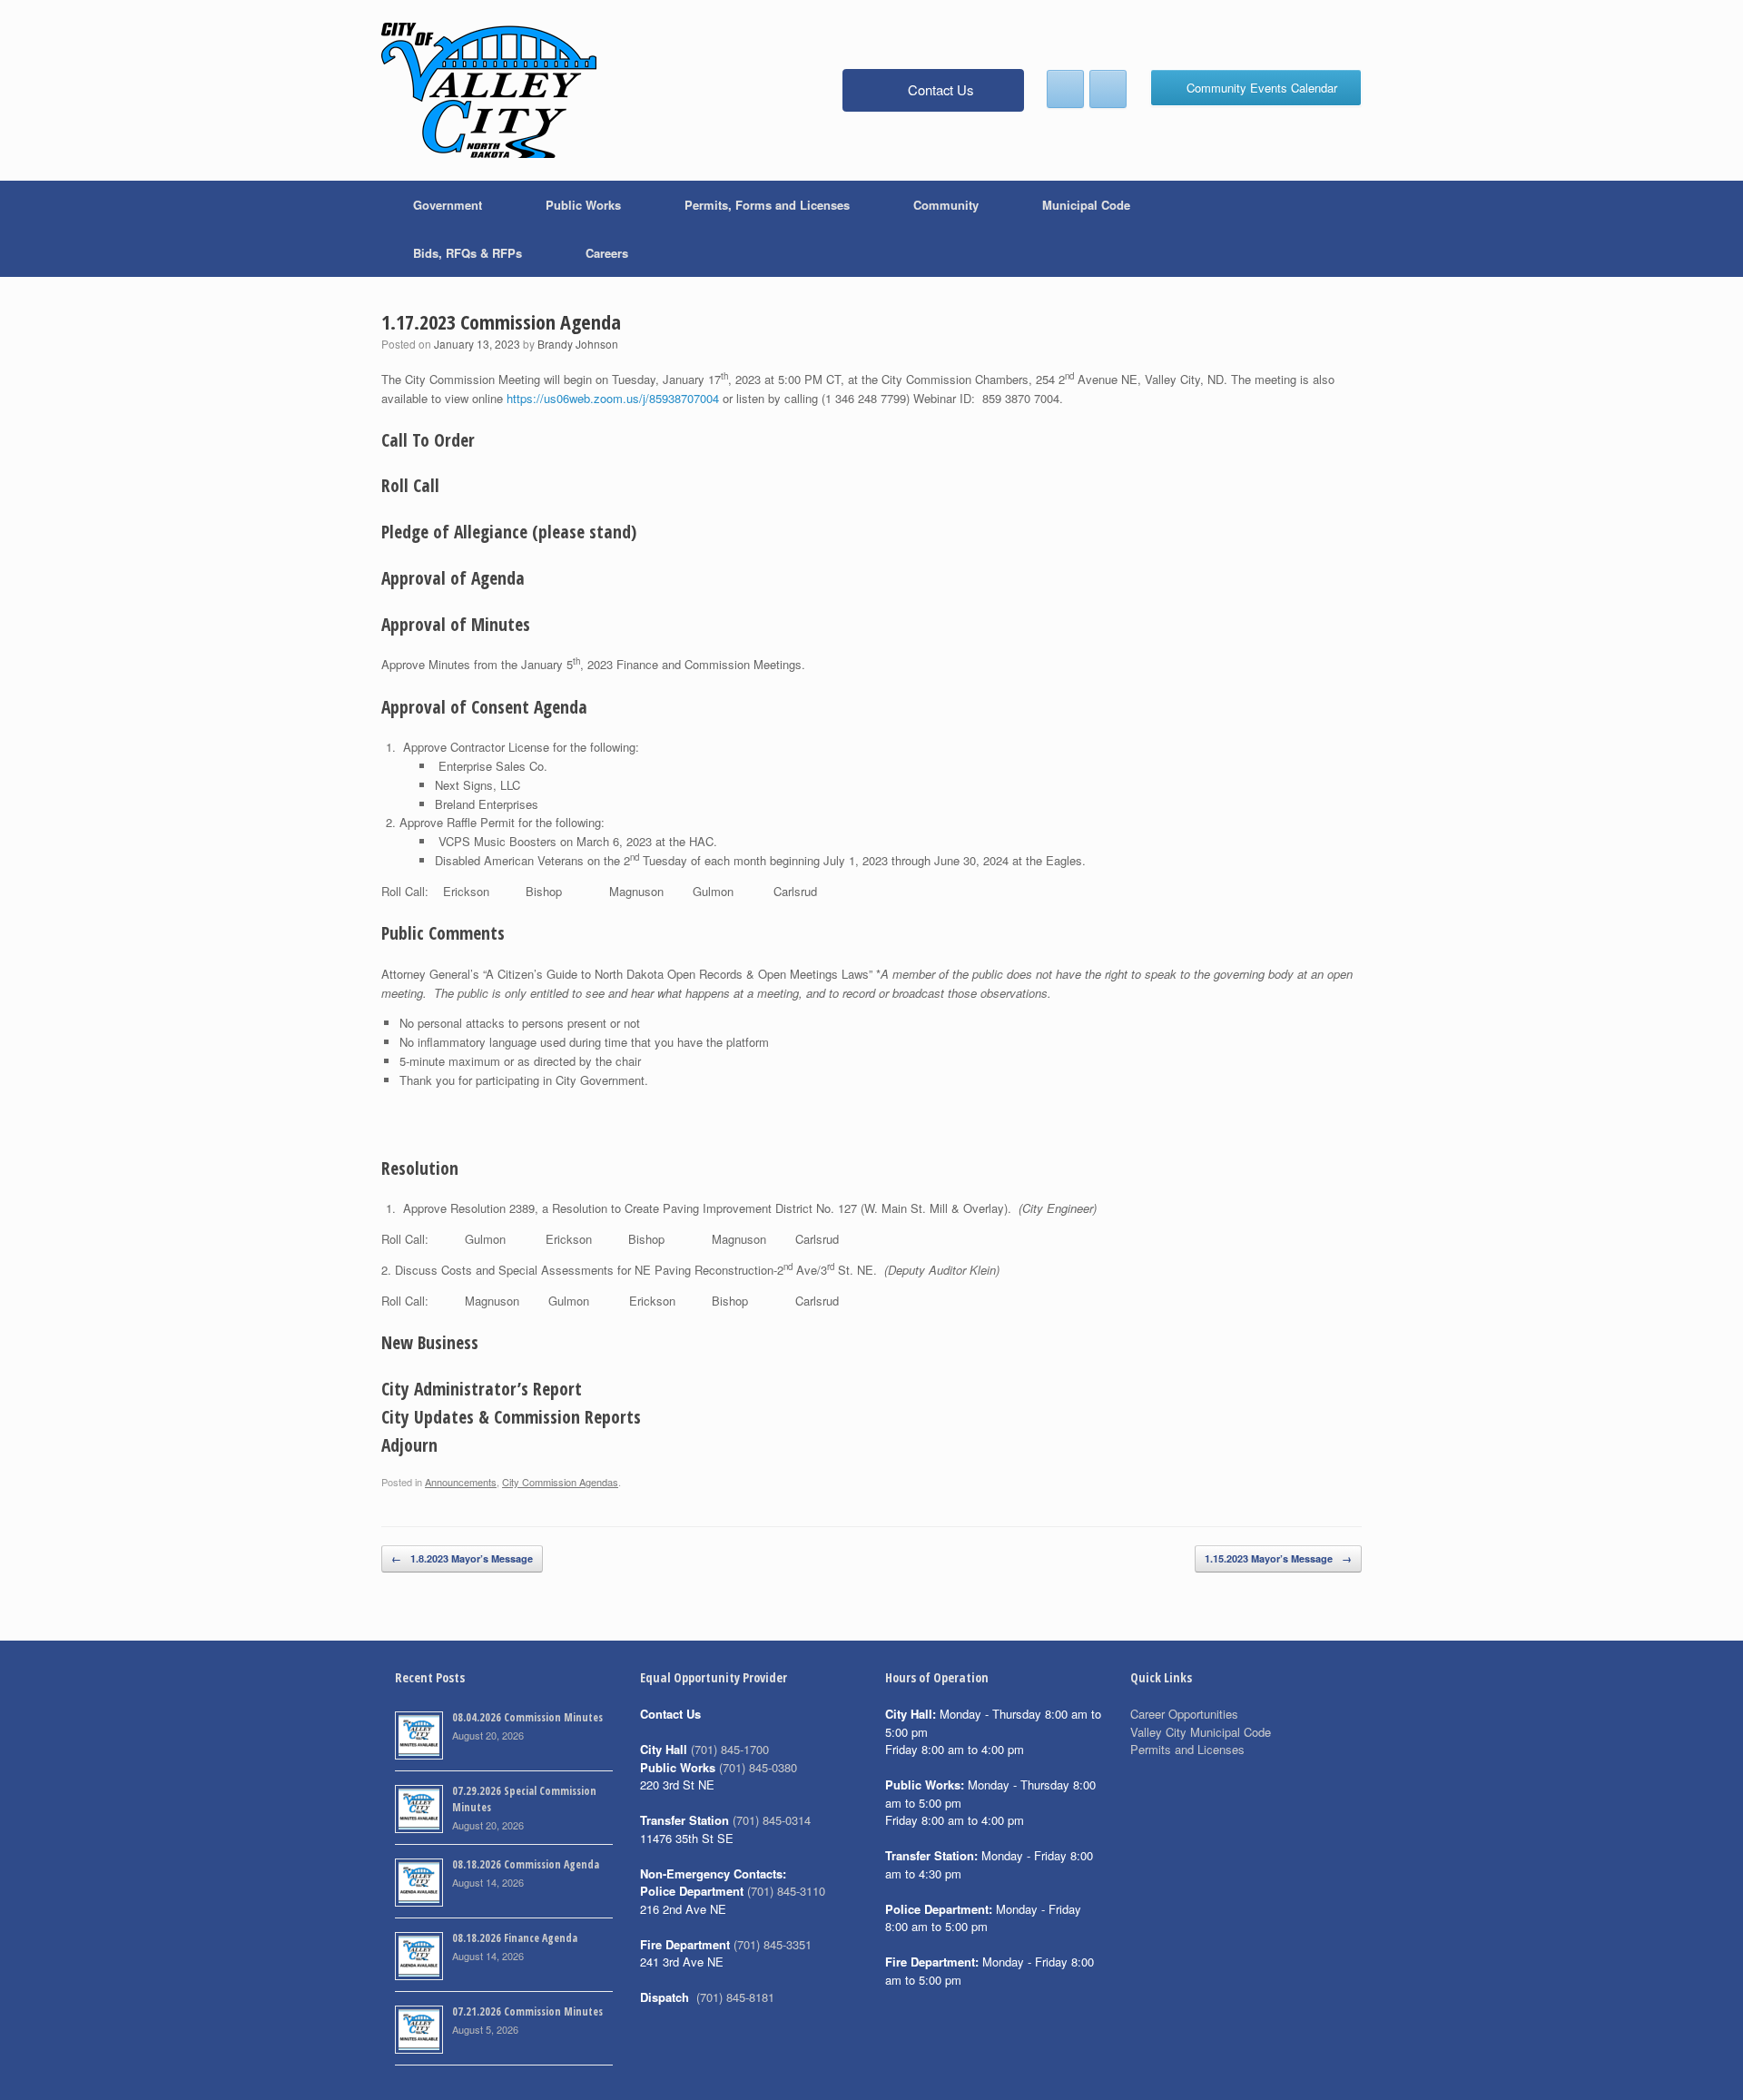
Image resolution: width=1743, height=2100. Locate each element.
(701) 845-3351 (773, 1944)
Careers (607, 253)
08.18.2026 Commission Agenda (526, 1864)
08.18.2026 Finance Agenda (515, 1938)
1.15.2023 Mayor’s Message (1278, 1558)
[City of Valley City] (489, 90)
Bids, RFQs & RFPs (468, 253)
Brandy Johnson (578, 344)
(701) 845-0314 (772, 1820)
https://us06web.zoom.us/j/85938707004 (613, 398)
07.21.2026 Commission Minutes (527, 2011)
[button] (1335, 229)
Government (448, 205)
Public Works (583, 205)
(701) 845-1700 (730, 1749)
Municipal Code (1086, 205)
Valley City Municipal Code (1201, 1732)
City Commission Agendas (560, 1482)
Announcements (461, 1482)
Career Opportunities (1184, 1714)
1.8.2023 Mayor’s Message (462, 1558)
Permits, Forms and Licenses (767, 205)
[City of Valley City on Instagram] (1108, 89)
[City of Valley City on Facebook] (1065, 89)
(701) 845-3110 (786, 1891)
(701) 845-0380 (758, 1767)
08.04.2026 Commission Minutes (527, 1717)
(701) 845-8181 (735, 1997)
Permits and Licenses (1187, 1749)
